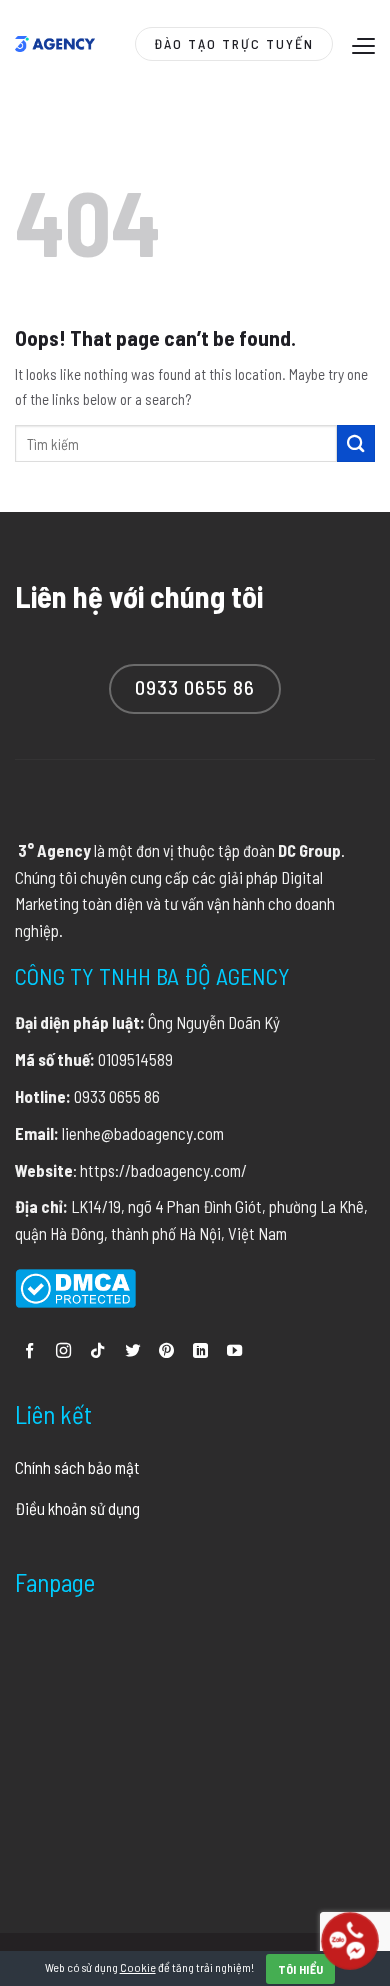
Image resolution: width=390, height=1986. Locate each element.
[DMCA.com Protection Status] (75, 1285)
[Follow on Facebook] (29, 1351)
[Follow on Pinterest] (166, 1351)
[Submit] (356, 443)
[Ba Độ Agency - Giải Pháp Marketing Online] (55, 44)
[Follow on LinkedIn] (200, 1351)
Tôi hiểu (301, 1969)
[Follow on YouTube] (234, 1351)
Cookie (138, 1967)
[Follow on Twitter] (132, 1351)
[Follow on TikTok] (97, 1351)
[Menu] (361, 45)
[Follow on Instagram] (63, 1351)
